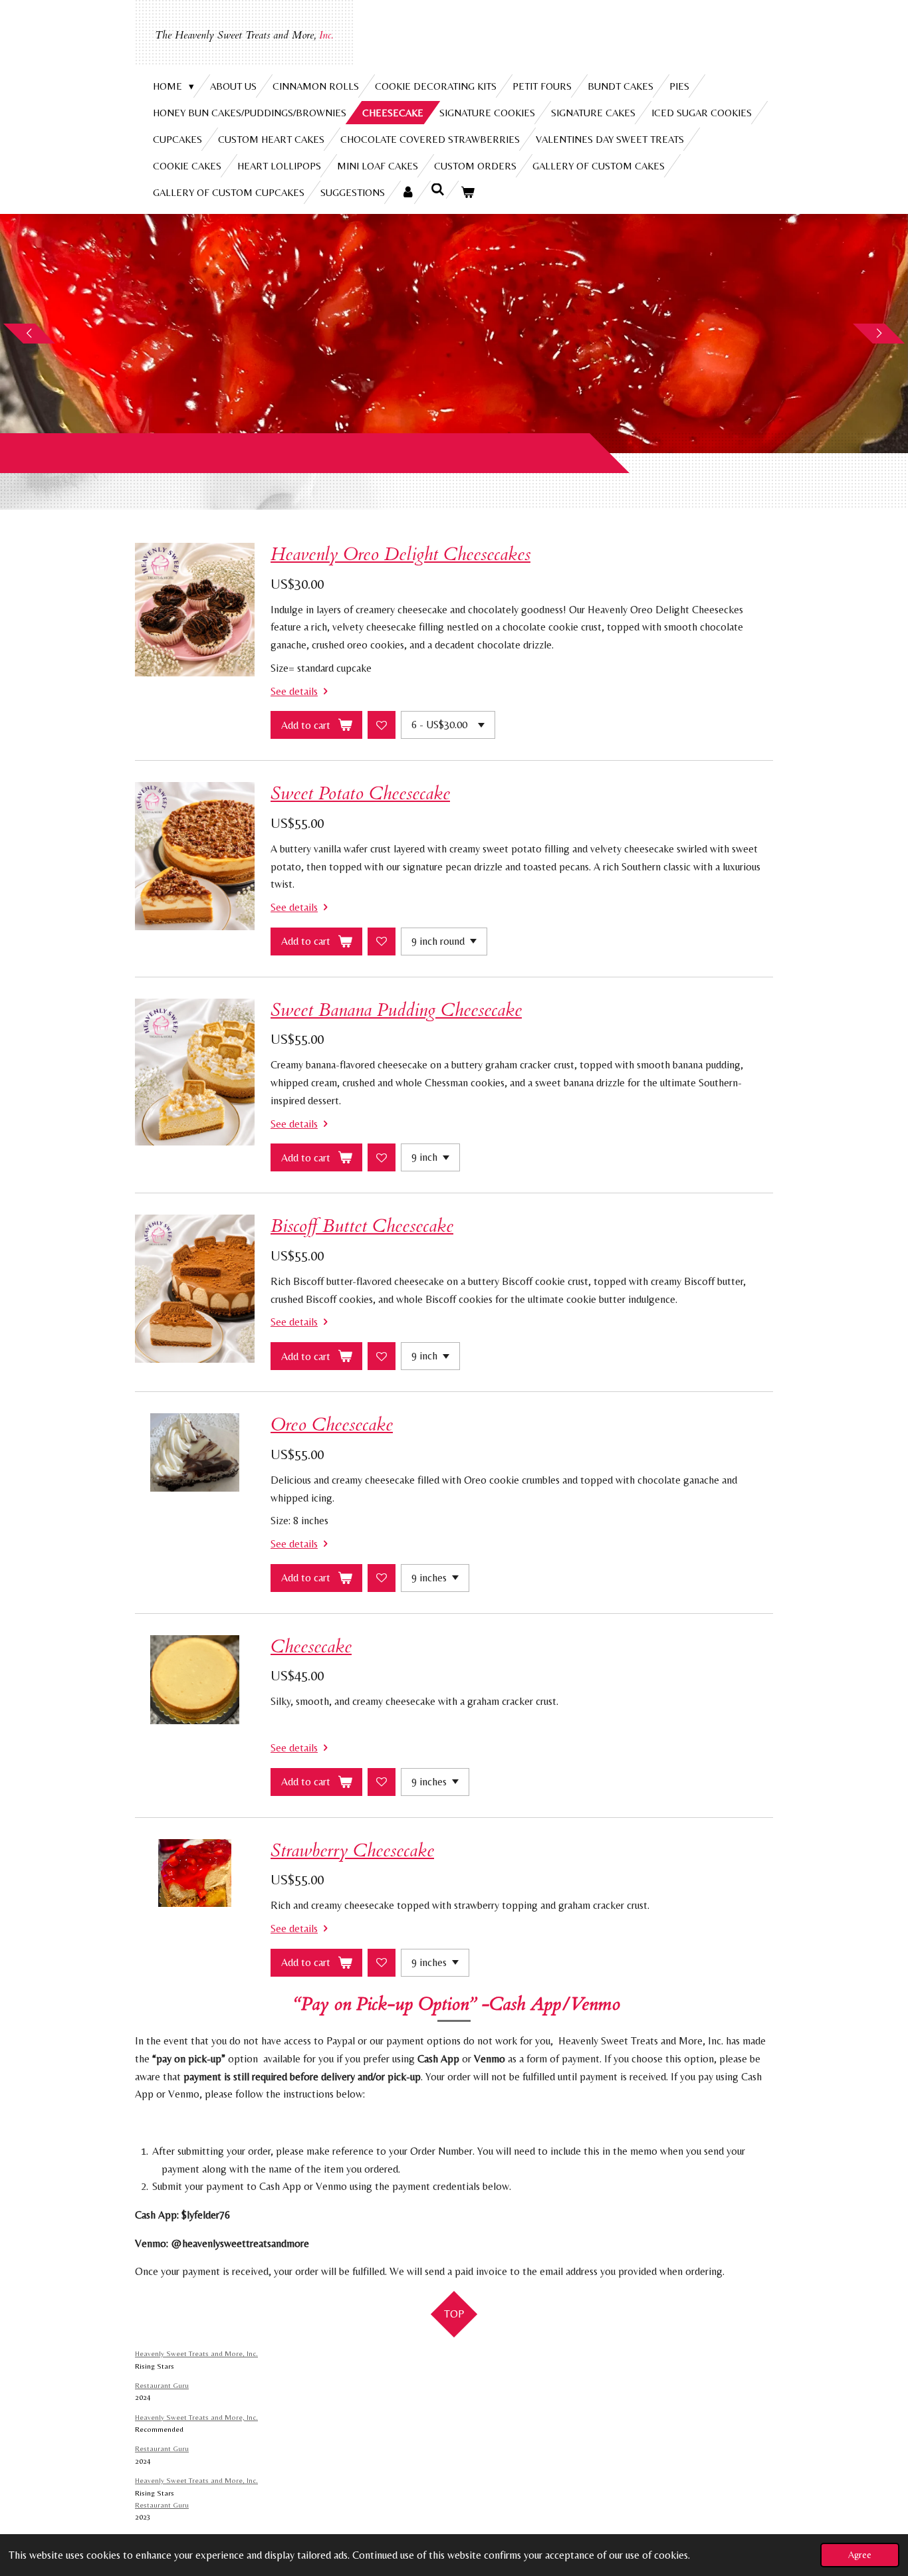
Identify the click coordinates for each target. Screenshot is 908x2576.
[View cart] (468, 192)
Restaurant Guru (162, 2385)
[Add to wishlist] (382, 725)
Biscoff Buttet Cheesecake (362, 1226)
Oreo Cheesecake (332, 1425)
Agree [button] (860, 2555)
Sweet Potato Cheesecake (360, 794)
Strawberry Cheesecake (352, 1851)
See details (294, 691)
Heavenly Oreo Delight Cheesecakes (400, 554)
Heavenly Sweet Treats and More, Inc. (196, 2353)
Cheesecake (311, 1647)
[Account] (408, 192)
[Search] (438, 190)
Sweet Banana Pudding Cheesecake (396, 1010)
